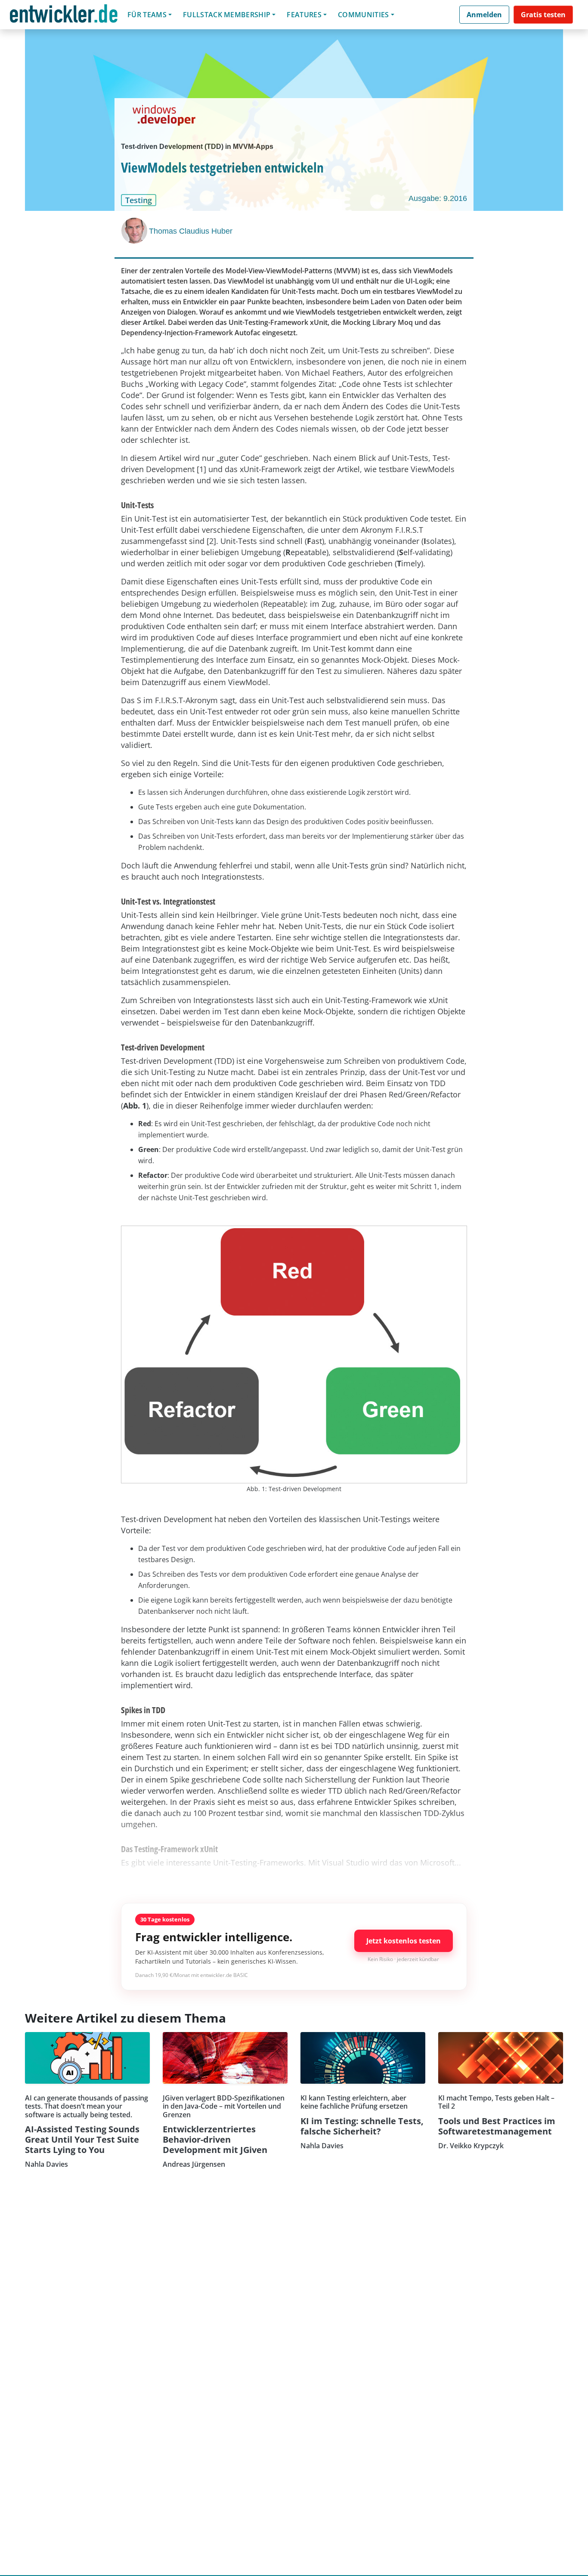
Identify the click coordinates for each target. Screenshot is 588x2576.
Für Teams (147, 15)
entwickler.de (64, 16)
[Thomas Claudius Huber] (135, 231)
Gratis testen (543, 15)
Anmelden (484, 15)
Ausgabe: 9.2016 (438, 198)
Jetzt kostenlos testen (404, 1941)
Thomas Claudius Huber (191, 231)
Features (304, 15)
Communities (364, 15)
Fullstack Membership (227, 15)
